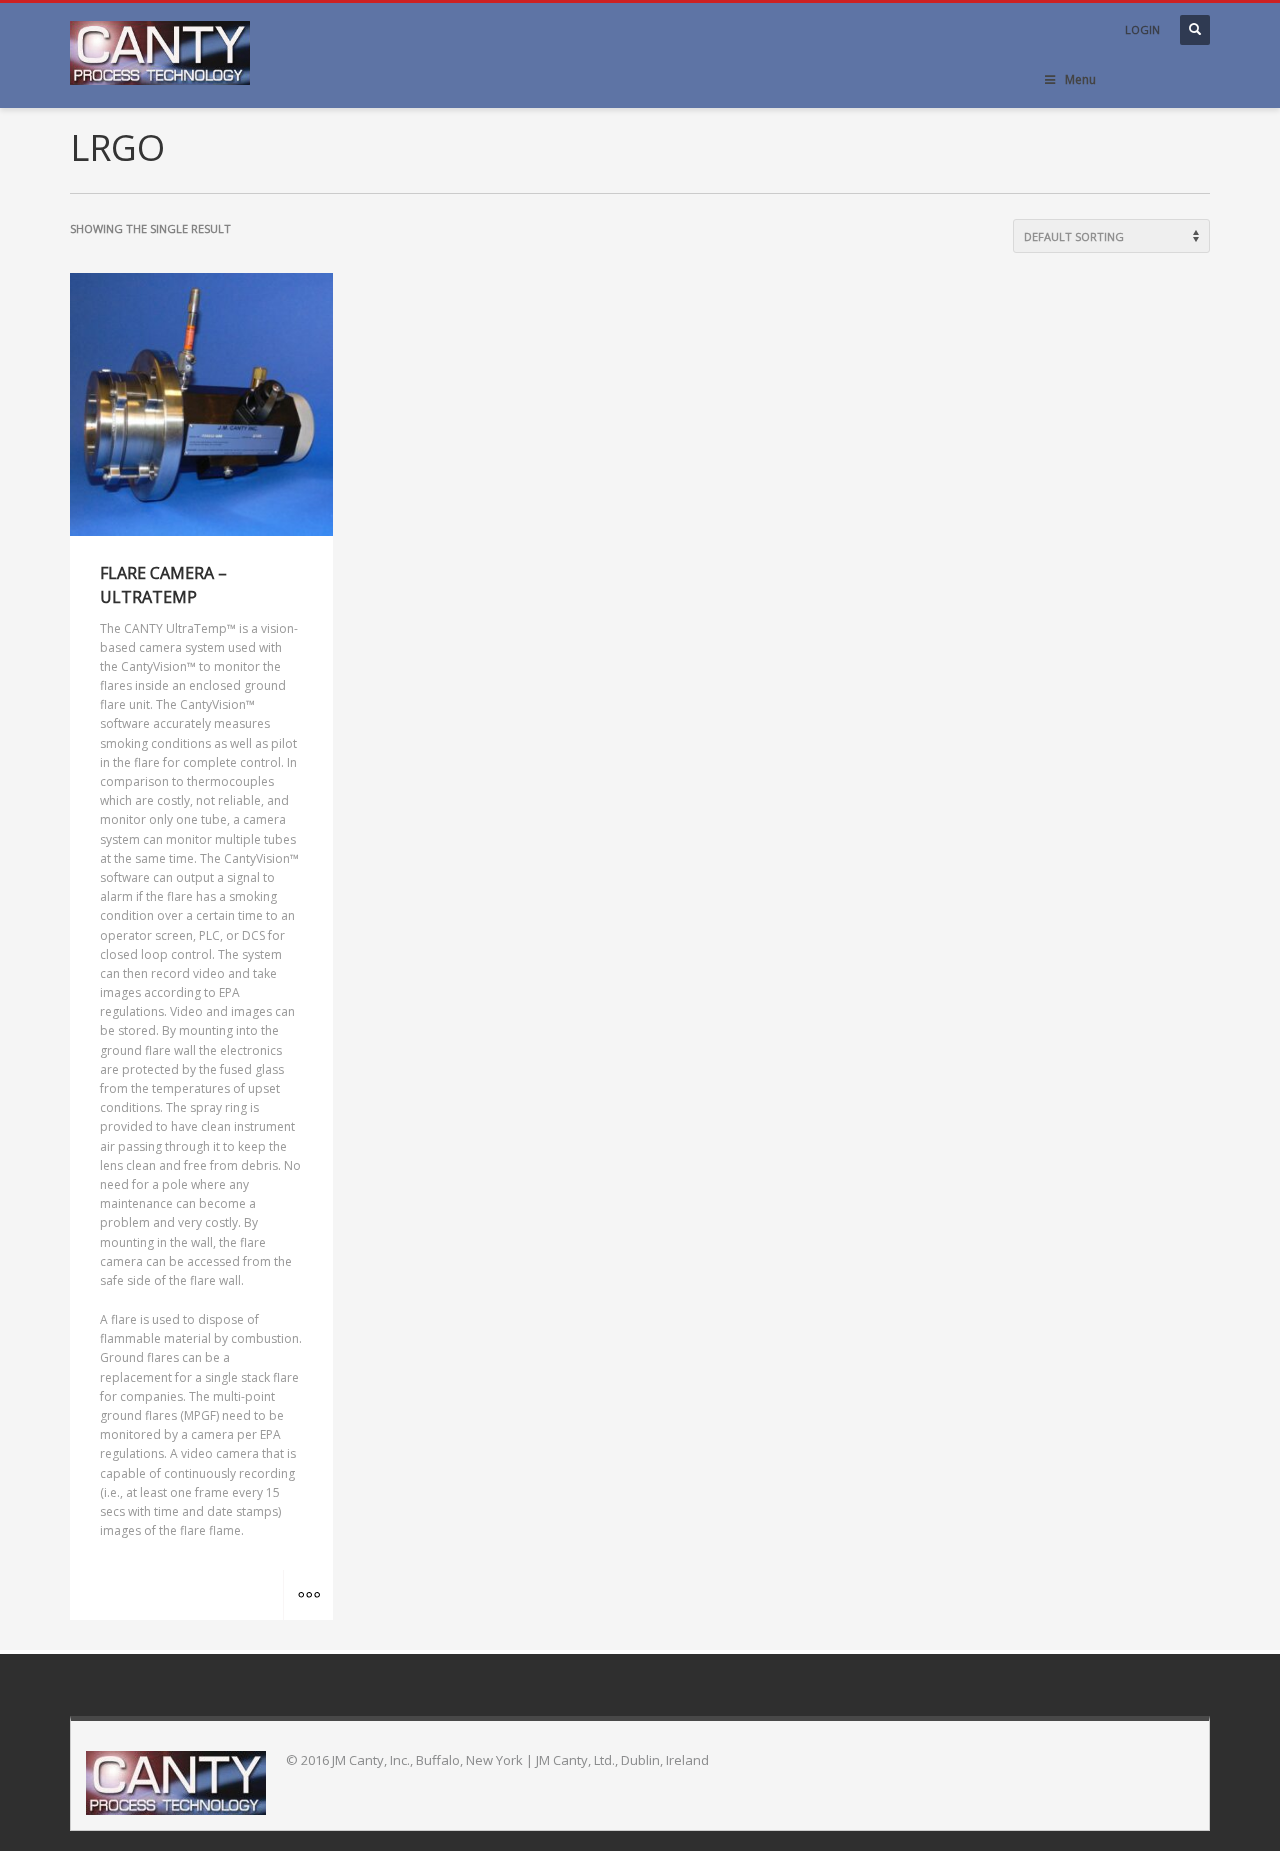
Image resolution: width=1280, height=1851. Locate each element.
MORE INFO (308, 1595)
